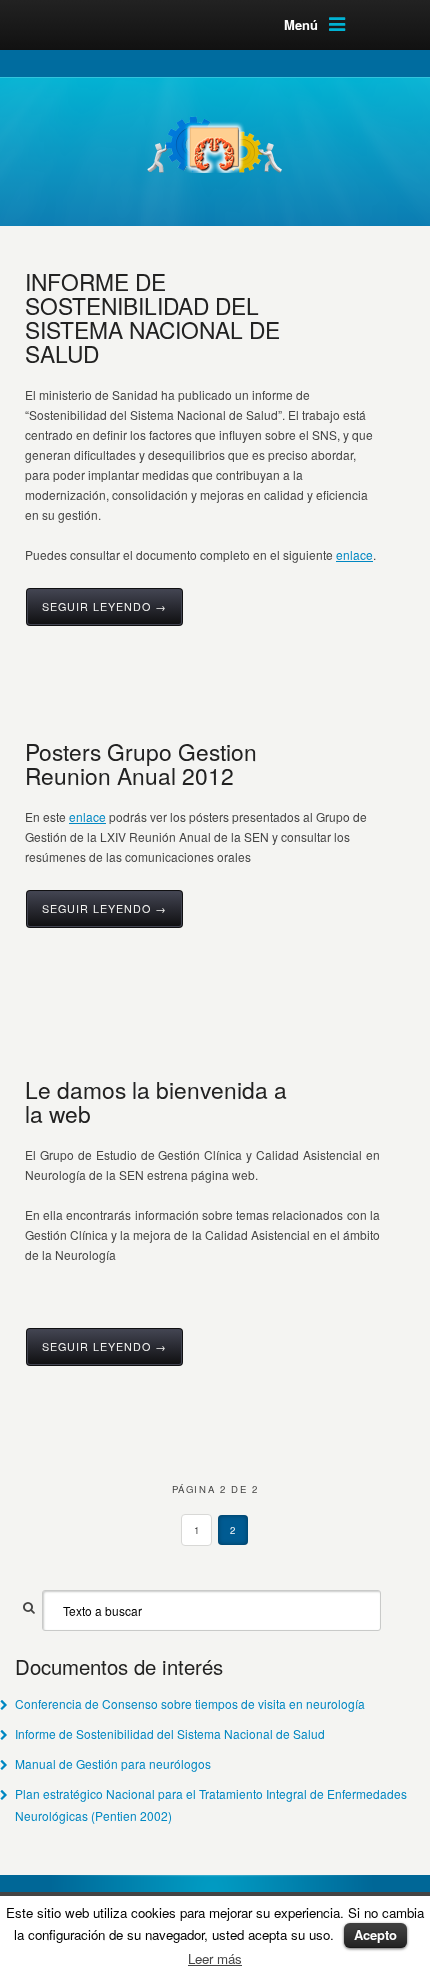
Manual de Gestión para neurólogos (113, 1763)
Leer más (215, 1958)
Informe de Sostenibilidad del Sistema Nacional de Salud (170, 1733)
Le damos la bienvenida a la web (156, 1101)
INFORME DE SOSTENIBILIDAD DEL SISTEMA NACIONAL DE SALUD (152, 317)
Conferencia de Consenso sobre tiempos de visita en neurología (190, 1703)
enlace (354, 554)
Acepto (375, 1934)
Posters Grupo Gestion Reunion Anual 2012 (141, 763)
